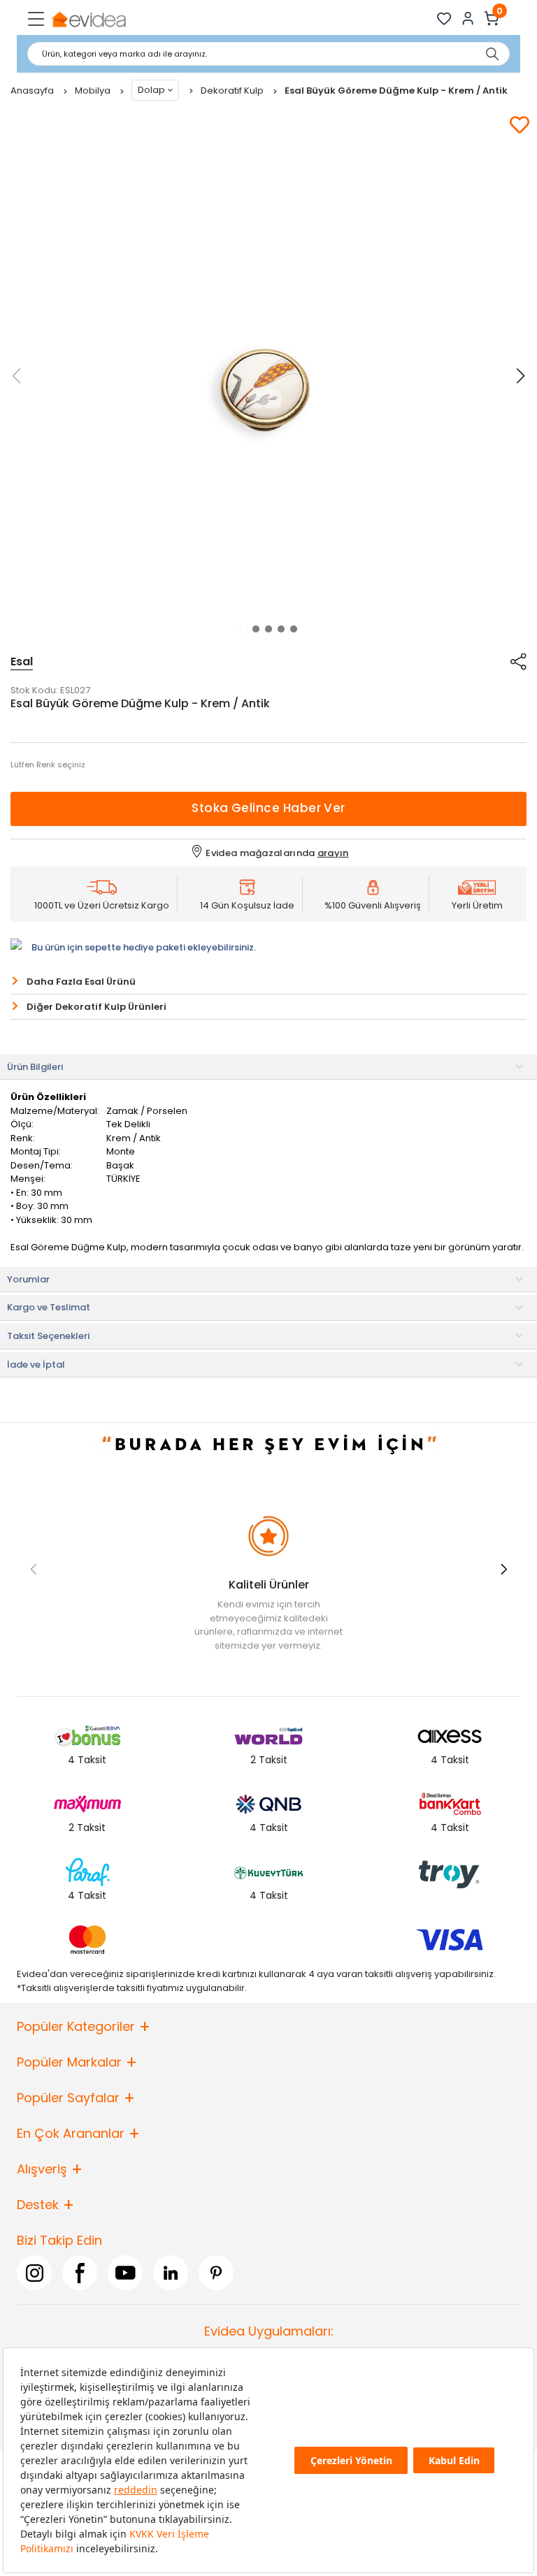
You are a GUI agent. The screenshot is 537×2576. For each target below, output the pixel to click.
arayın (333, 853)
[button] (243, 629)
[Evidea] (88, 19)
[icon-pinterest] (216, 2273)
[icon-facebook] (80, 2273)
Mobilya (94, 91)
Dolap (151, 90)
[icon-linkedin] (171, 2273)
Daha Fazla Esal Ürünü (81, 982)
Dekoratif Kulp (233, 91)
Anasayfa (33, 91)
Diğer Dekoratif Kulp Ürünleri (96, 1007)
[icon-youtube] (125, 2273)
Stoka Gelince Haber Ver (268, 808)
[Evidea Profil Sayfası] (468, 19)
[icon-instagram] (34, 2273)
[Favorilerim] (444, 19)
